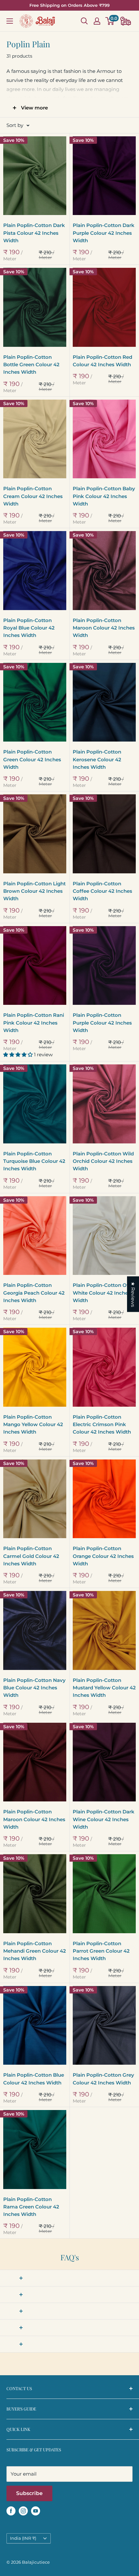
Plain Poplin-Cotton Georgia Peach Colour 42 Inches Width (34, 1293)
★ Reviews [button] (133, 1294)
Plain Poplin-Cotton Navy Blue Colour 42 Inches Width (34, 1688)
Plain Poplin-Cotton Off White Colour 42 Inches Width (102, 1293)
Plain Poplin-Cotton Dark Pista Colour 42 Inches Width (34, 233)
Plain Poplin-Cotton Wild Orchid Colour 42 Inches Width (103, 1161)
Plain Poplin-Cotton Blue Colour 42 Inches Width (34, 2079)
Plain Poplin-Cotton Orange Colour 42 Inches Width (103, 1556)
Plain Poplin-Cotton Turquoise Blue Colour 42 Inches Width (34, 1161)
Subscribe (29, 2493)
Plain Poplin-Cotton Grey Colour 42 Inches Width (103, 2079)
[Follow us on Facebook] (11, 2511)
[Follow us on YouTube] (36, 2511)
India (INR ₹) (23, 2538)
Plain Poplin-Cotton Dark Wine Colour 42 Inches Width (104, 1819)
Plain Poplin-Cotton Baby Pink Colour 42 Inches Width (104, 496)
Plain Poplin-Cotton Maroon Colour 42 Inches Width (104, 628)
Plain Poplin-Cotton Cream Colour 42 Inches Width (33, 496)
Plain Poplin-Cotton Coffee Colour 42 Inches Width (102, 891)
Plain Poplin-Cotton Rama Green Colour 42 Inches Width (31, 2207)
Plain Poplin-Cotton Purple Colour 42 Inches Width (102, 1023)
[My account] (97, 21)
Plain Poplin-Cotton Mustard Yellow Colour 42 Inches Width (104, 1688)
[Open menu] (10, 21)
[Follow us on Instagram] (23, 2511)
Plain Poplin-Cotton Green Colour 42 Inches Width (32, 759)
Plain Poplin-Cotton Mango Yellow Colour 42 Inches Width (33, 1424)
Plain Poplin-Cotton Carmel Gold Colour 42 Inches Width (31, 1556)
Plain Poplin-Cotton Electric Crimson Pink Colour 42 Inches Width (102, 1424)
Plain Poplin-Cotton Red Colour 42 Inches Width (102, 361)
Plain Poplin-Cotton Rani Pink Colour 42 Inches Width (34, 1023)
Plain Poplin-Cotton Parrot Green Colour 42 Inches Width (101, 1951)
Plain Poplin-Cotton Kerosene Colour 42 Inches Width (97, 759)
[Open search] (84, 21)
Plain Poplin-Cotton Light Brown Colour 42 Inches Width (34, 891)
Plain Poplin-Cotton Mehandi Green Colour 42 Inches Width (35, 1951)
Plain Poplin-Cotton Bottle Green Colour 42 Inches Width (31, 365)
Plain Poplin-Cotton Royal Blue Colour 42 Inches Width (29, 628)
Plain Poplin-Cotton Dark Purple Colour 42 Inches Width (104, 233)
